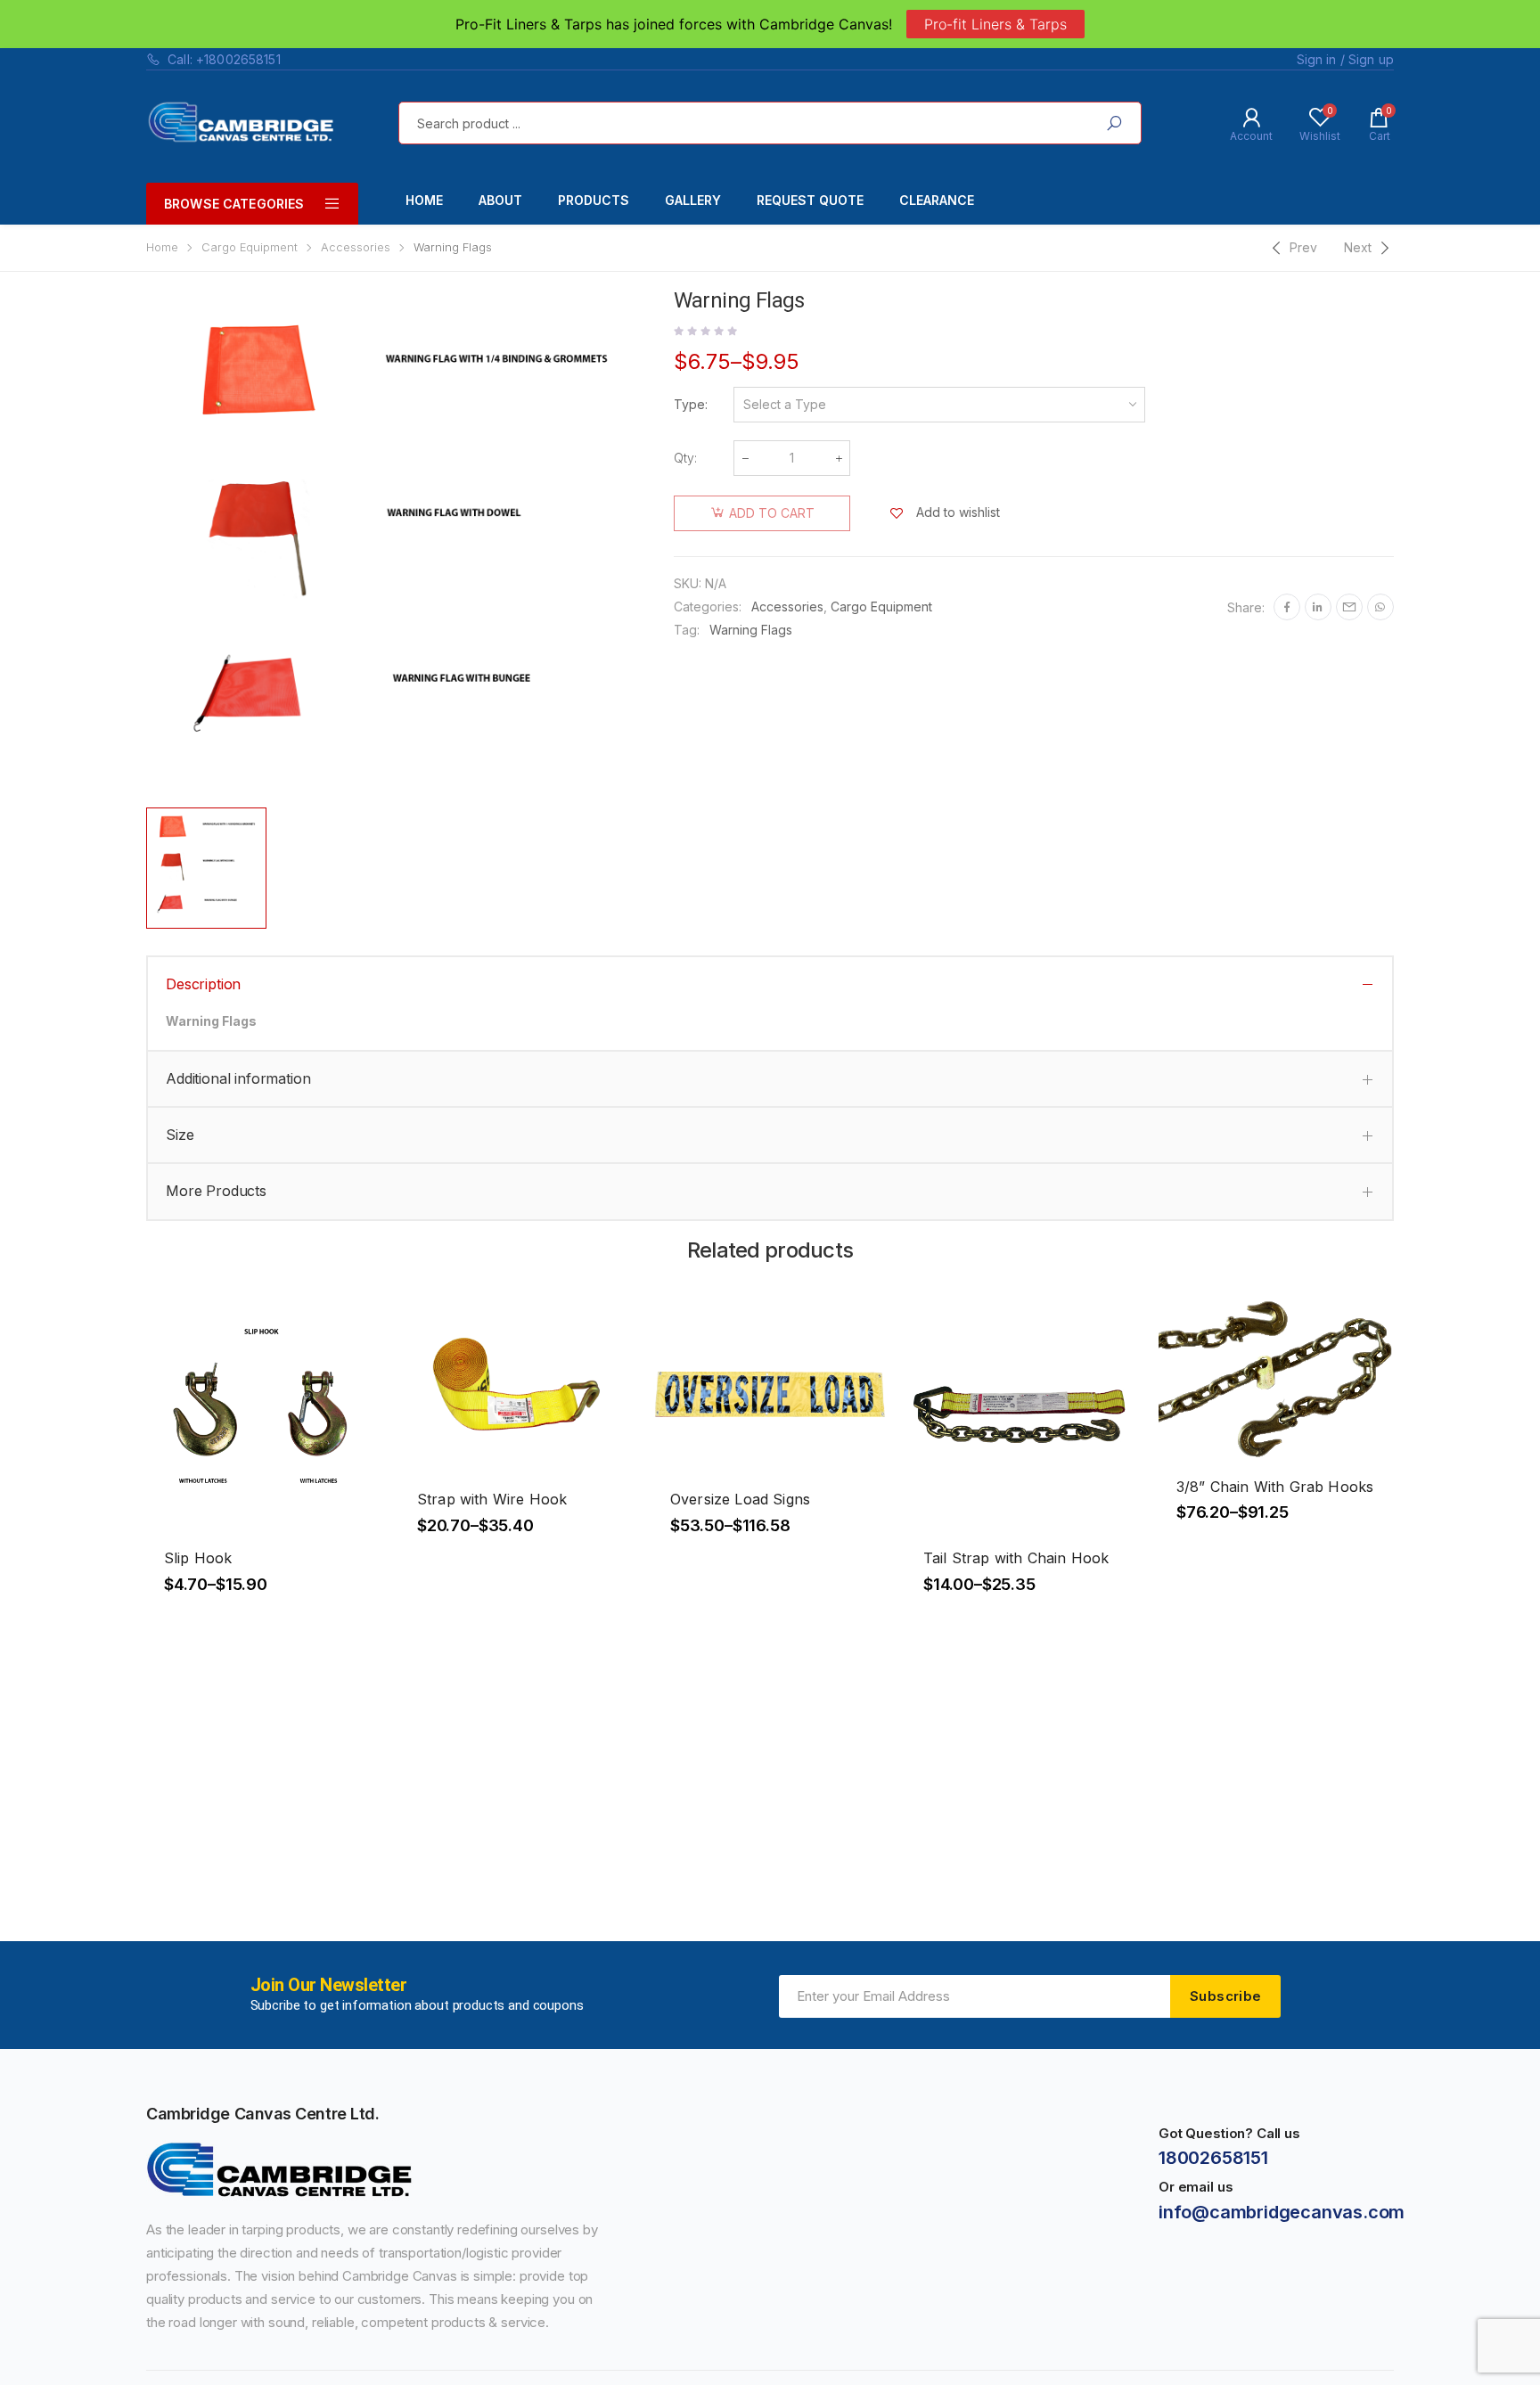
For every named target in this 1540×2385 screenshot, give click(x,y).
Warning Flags (751, 630)
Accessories (356, 247)
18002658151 (1213, 2158)
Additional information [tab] (238, 1078)
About (500, 200)
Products (594, 200)
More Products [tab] (216, 1191)
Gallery (693, 200)
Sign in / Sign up (1345, 59)
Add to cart (772, 513)
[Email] (1349, 607)
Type (689, 404)
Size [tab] (180, 1135)
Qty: (685, 458)
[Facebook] (1287, 607)
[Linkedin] (1318, 607)
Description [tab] (203, 984)
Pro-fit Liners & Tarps (995, 24)
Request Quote (810, 200)
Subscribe (1225, 1996)
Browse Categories (234, 204)
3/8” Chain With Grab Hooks (1275, 1487)
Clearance (937, 200)
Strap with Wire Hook (492, 1499)
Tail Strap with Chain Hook (1016, 1558)
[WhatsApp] (1380, 607)
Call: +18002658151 (224, 59)
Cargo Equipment (250, 247)
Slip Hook (198, 1558)
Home (424, 200)
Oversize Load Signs (740, 1499)
